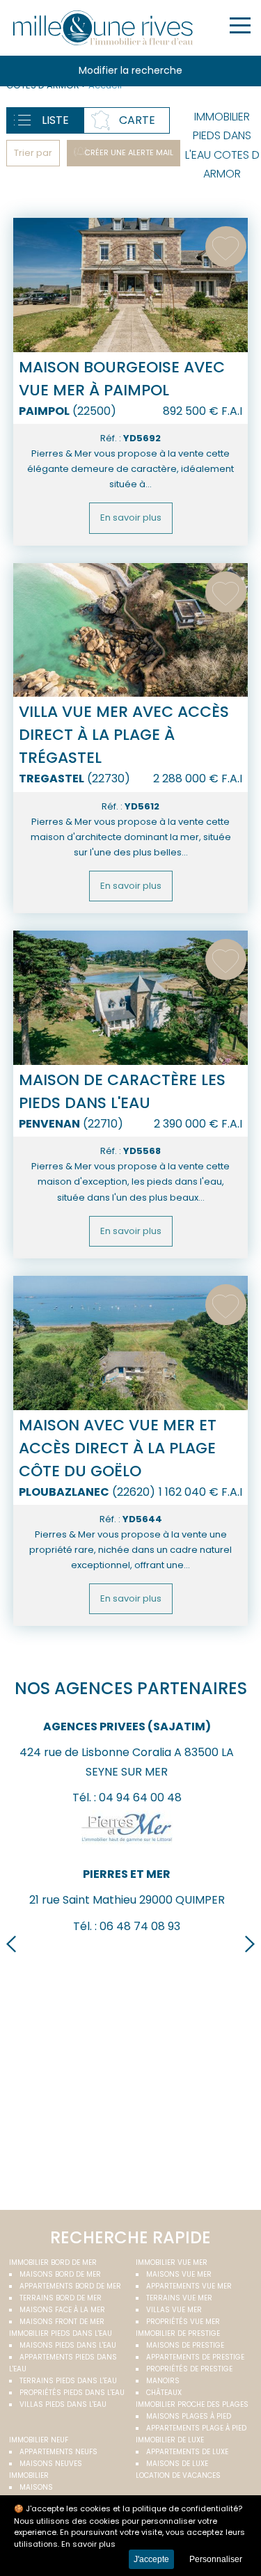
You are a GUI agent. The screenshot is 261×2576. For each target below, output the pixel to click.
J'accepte (151, 2559)
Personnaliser (216, 2559)
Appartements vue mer (189, 2286)
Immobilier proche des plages (192, 2404)
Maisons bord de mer (60, 2274)
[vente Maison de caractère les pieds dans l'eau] (131, 998)
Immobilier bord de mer (53, 2262)
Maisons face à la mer (62, 2310)
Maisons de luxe (177, 2464)
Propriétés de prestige (189, 2369)
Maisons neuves (51, 2464)
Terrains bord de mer (61, 2298)
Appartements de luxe (187, 2452)
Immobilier (29, 2475)
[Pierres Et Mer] (127, 1848)
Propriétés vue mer (183, 2322)
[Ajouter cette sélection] (226, 247)
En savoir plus (131, 517)
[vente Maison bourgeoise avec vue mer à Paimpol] (131, 285)
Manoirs (163, 2381)
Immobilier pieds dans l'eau (61, 2333)
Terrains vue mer (179, 2298)
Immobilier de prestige (178, 2333)
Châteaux (164, 2393)
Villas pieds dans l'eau (63, 2404)
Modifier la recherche (130, 70)
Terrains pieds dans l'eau (68, 2381)
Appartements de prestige (195, 2357)
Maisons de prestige (185, 2345)
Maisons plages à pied (189, 2416)
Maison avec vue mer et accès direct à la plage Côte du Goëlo (118, 1448)
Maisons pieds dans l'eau (68, 2345)
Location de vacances (178, 2475)
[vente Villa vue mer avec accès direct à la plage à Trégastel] (131, 630)
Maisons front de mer (62, 2322)
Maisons (36, 2487)
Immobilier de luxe (170, 2440)
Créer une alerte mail (129, 152)
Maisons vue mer (179, 2274)
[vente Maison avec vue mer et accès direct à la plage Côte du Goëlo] (131, 1343)
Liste (55, 120)
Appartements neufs (58, 2452)
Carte (137, 120)
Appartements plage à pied (196, 2428)
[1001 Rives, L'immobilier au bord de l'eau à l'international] (103, 28)
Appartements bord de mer (70, 2286)
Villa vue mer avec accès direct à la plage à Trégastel (124, 735)
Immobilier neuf (39, 2440)
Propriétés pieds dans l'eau (72, 2393)
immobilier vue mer (172, 2262)
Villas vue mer (174, 2310)
